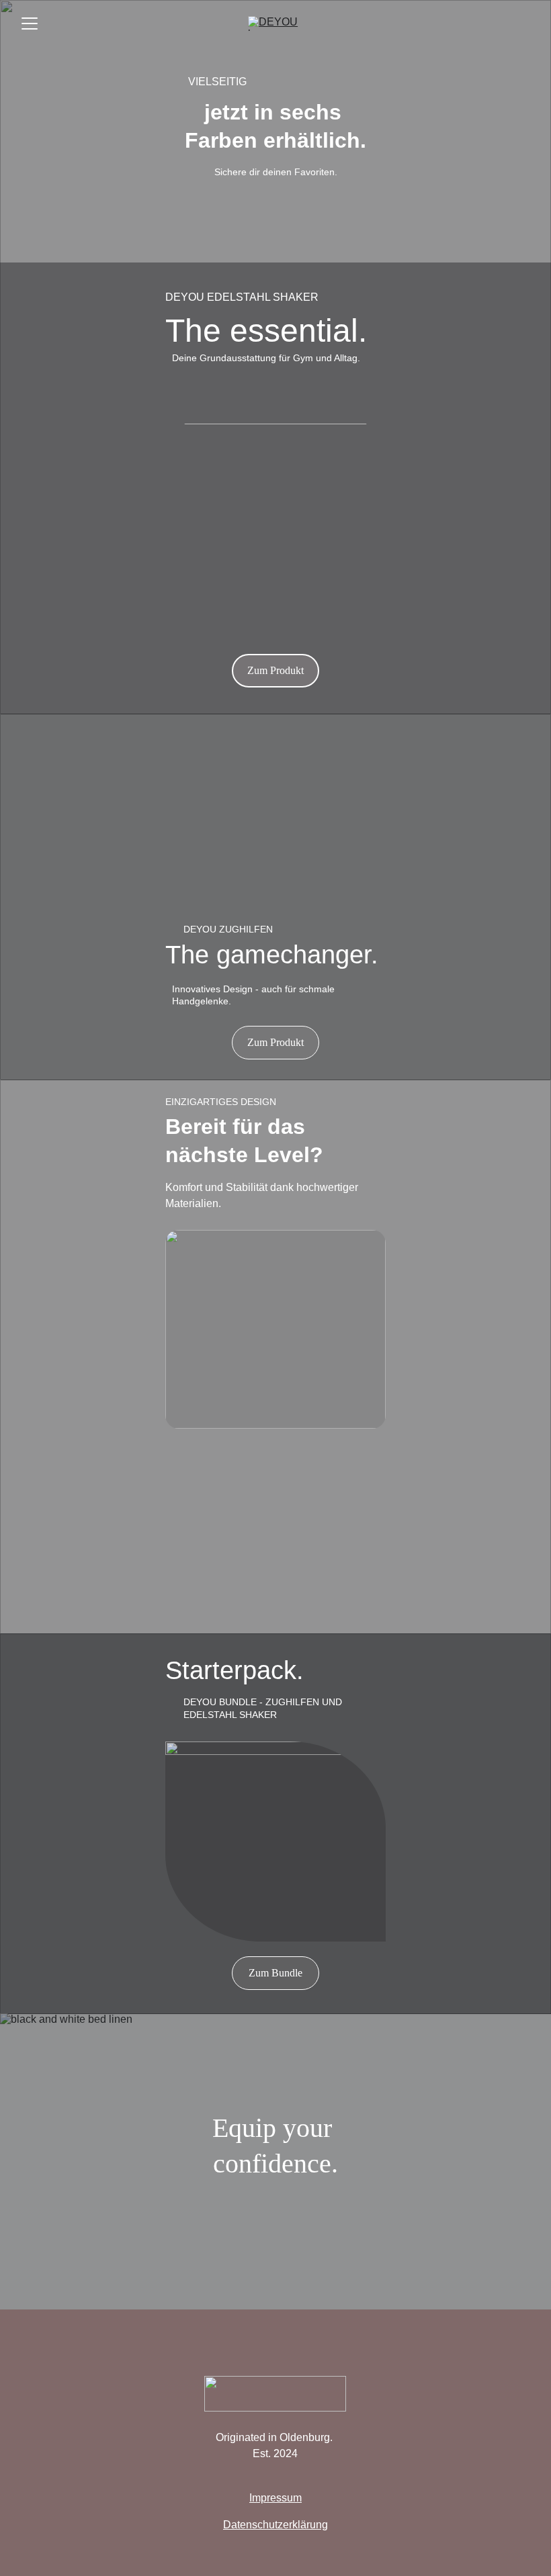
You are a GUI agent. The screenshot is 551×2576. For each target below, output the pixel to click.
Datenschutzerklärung (275, 2525)
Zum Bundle (275, 1973)
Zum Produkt (275, 670)
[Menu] (30, 23)
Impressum (275, 2498)
